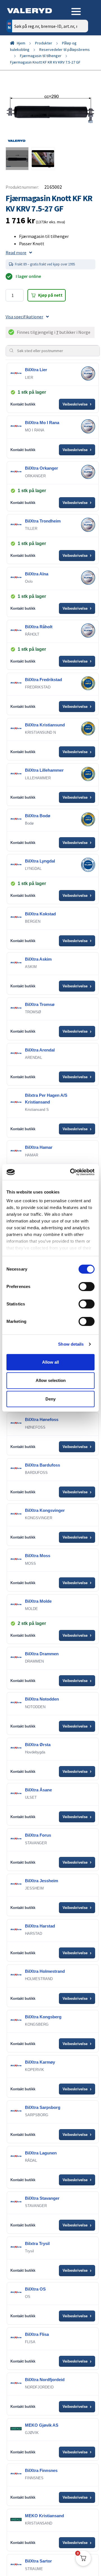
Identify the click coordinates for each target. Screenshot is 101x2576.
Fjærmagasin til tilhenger (41, 56)
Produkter (44, 43)
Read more (16, 253)
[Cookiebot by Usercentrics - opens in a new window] (71, 1172)
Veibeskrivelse (77, 404)
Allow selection (51, 1380)
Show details (71, 1344)
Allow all (50, 1362)
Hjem (21, 43)
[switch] (87, 1286)
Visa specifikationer (24, 317)
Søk (80, 50)
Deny (50, 1399)
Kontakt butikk (23, 404)
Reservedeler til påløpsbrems (65, 49)
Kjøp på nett (50, 295)
